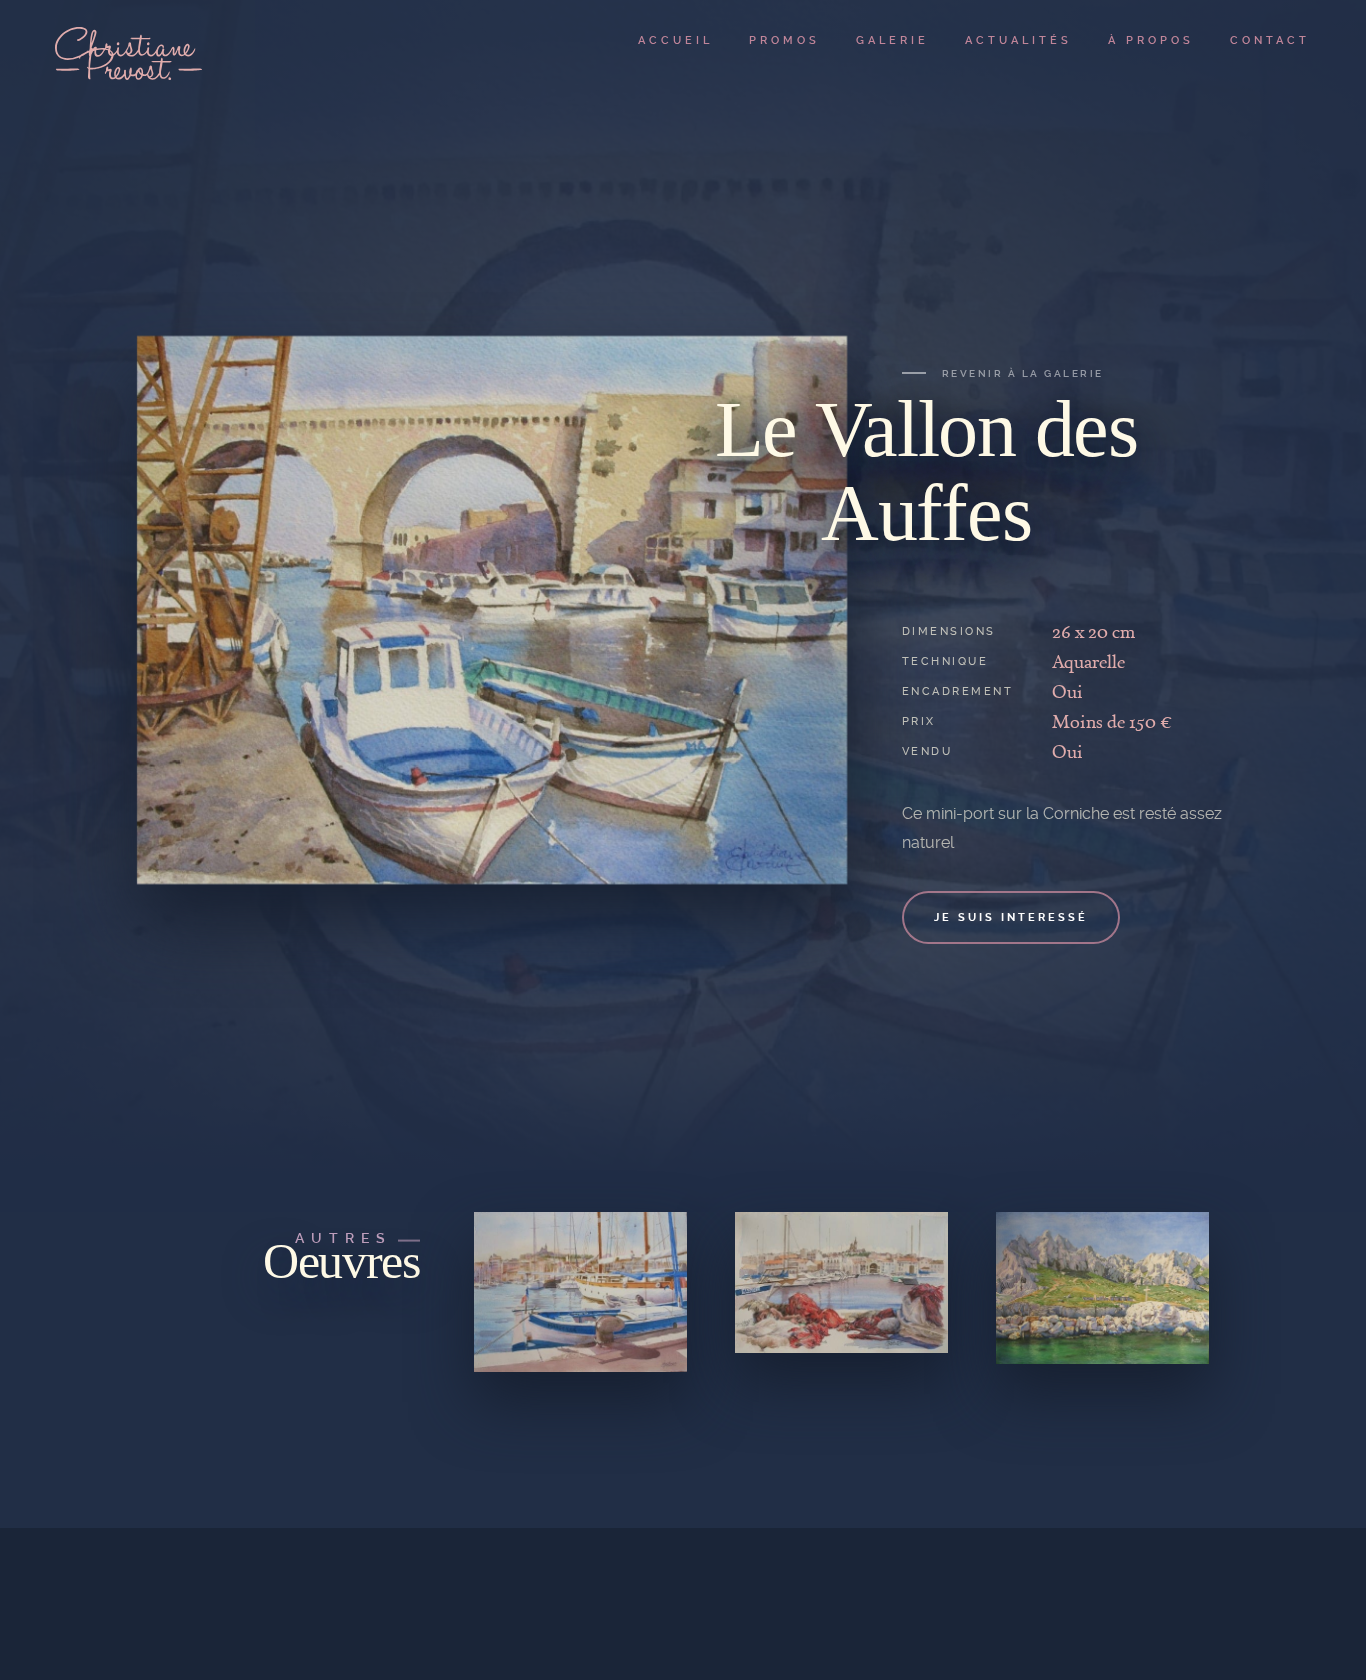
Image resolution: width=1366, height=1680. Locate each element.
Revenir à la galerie (1023, 373)
